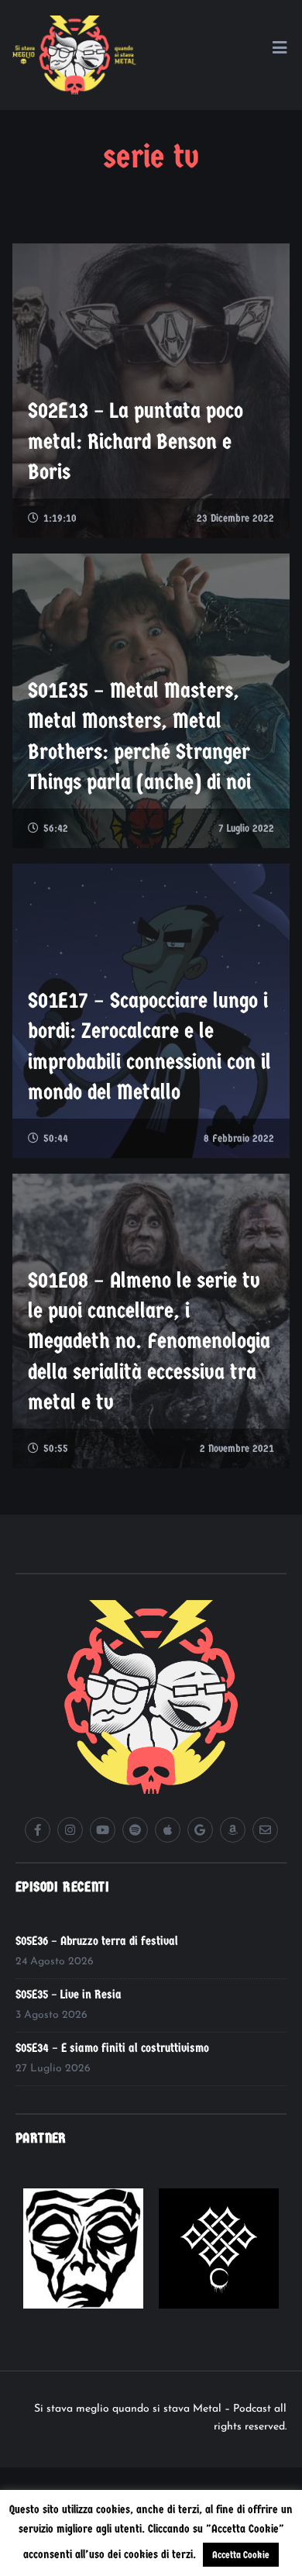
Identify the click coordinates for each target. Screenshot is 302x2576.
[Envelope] (265, 1830)
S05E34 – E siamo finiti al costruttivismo (112, 2048)
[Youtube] (103, 1830)
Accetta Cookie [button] (241, 2555)
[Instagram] (70, 1830)
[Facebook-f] (38, 1830)
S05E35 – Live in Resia (69, 1994)
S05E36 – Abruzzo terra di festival (97, 1941)
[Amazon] (233, 1830)
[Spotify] (135, 1830)
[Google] (200, 1830)
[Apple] (168, 1830)
